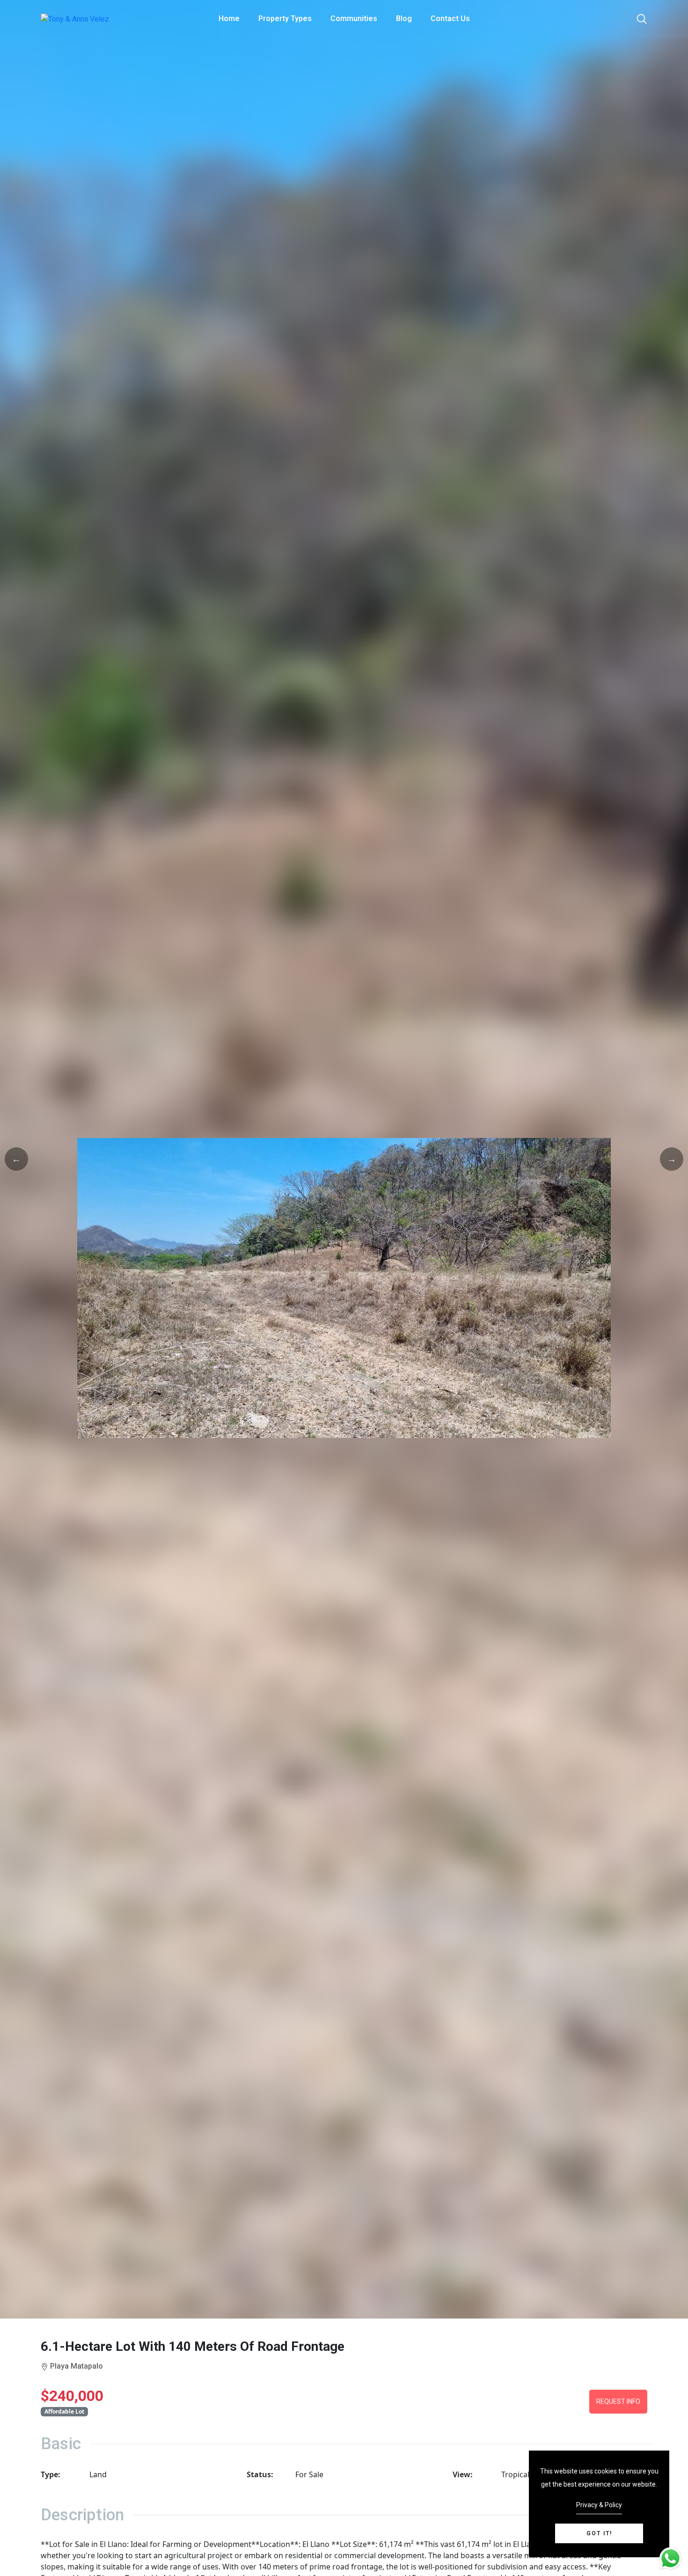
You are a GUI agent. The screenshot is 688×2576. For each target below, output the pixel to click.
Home (229, 18)
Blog (404, 18)
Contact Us (450, 18)
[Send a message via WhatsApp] (670, 2558)
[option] (344, 1288)
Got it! (599, 2533)
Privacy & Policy (599, 2505)
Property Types (285, 18)
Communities (354, 18)
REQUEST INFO (618, 2401)
